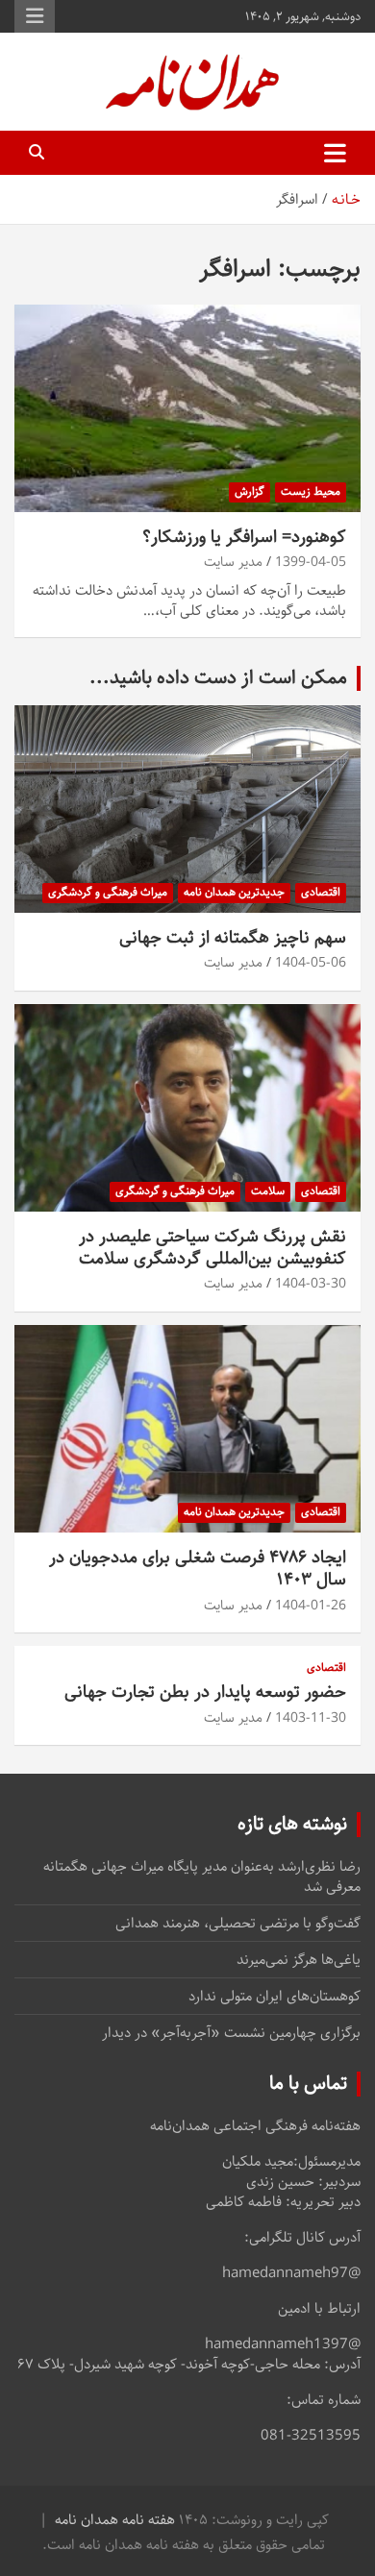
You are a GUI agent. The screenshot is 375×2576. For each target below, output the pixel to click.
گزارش (250, 491)
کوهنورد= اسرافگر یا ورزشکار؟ (244, 537)
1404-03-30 (311, 1284)
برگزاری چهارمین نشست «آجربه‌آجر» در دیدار (231, 2033)
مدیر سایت (233, 562)
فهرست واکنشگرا (35, 16)
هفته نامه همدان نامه (115, 2520)
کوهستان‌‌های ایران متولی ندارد (275, 1996)
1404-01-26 (311, 1606)
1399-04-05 (311, 562)
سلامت (268, 1191)
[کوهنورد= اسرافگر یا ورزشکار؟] (187, 408)
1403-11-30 (311, 1718)
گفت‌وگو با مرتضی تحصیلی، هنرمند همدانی (238, 1923)
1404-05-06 (311, 963)
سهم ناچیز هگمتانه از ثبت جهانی (233, 938)
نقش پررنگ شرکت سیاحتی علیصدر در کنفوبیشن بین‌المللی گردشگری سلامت (212, 1248)
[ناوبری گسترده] (335, 153)
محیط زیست (311, 491)
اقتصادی (321, 892)
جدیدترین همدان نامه (234, 892)
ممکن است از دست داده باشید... (218, 678)
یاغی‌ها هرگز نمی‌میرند (299, 1960)
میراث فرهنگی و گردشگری (108, 892)
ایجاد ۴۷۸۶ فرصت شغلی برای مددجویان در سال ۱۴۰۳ (198, 1569)
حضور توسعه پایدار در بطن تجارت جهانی (205, 1692)
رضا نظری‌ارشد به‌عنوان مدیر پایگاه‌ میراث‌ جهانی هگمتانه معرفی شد (202, 1877)
